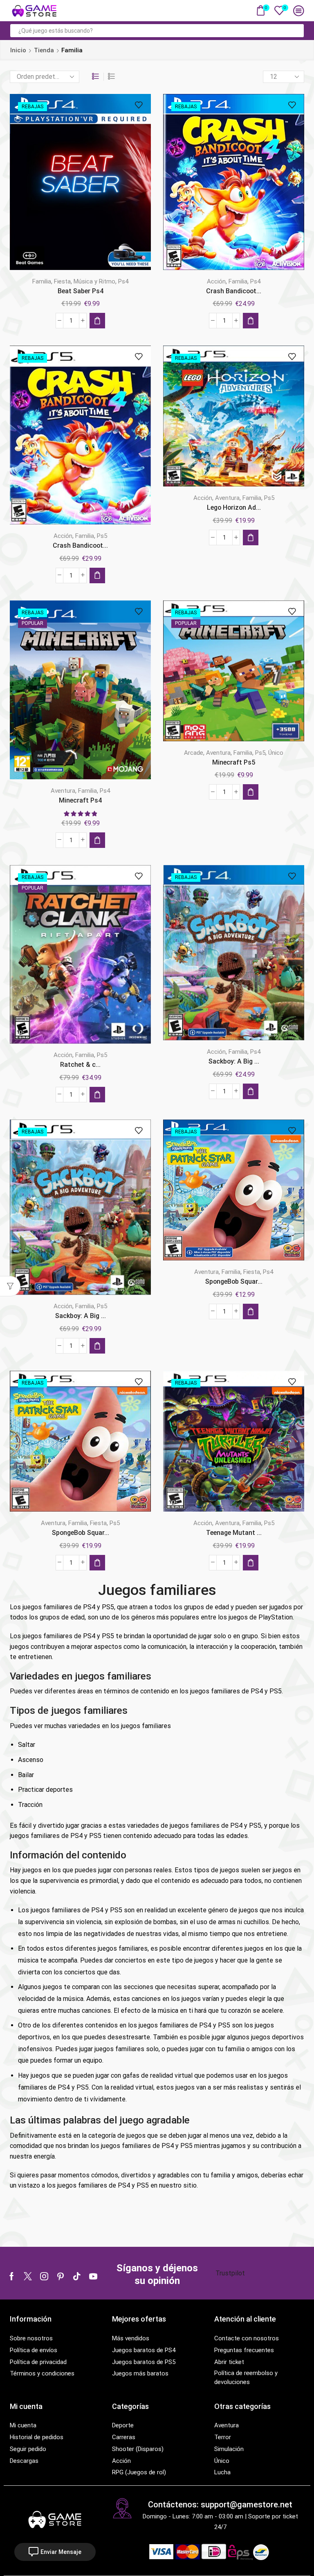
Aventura (227, 498)
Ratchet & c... (80, 1065)
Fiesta (62, 281)
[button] (97, 321)
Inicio (18, 50)
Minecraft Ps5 (234, 762)
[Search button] (297, 31)
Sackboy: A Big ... (234, 1061)
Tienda (44, 50)
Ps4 (123, 281)
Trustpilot (230, 2273)
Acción (216, 281)
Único (276, 753)
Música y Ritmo (94, 281)
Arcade (194, 753)
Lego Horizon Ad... (234, 507)
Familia (42, 281)
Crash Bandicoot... (234, 291)
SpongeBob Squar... (234, 1281)
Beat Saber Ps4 (81, 291)
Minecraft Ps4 (80, 800)
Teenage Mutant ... (234, 1533)
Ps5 (102, 536)
